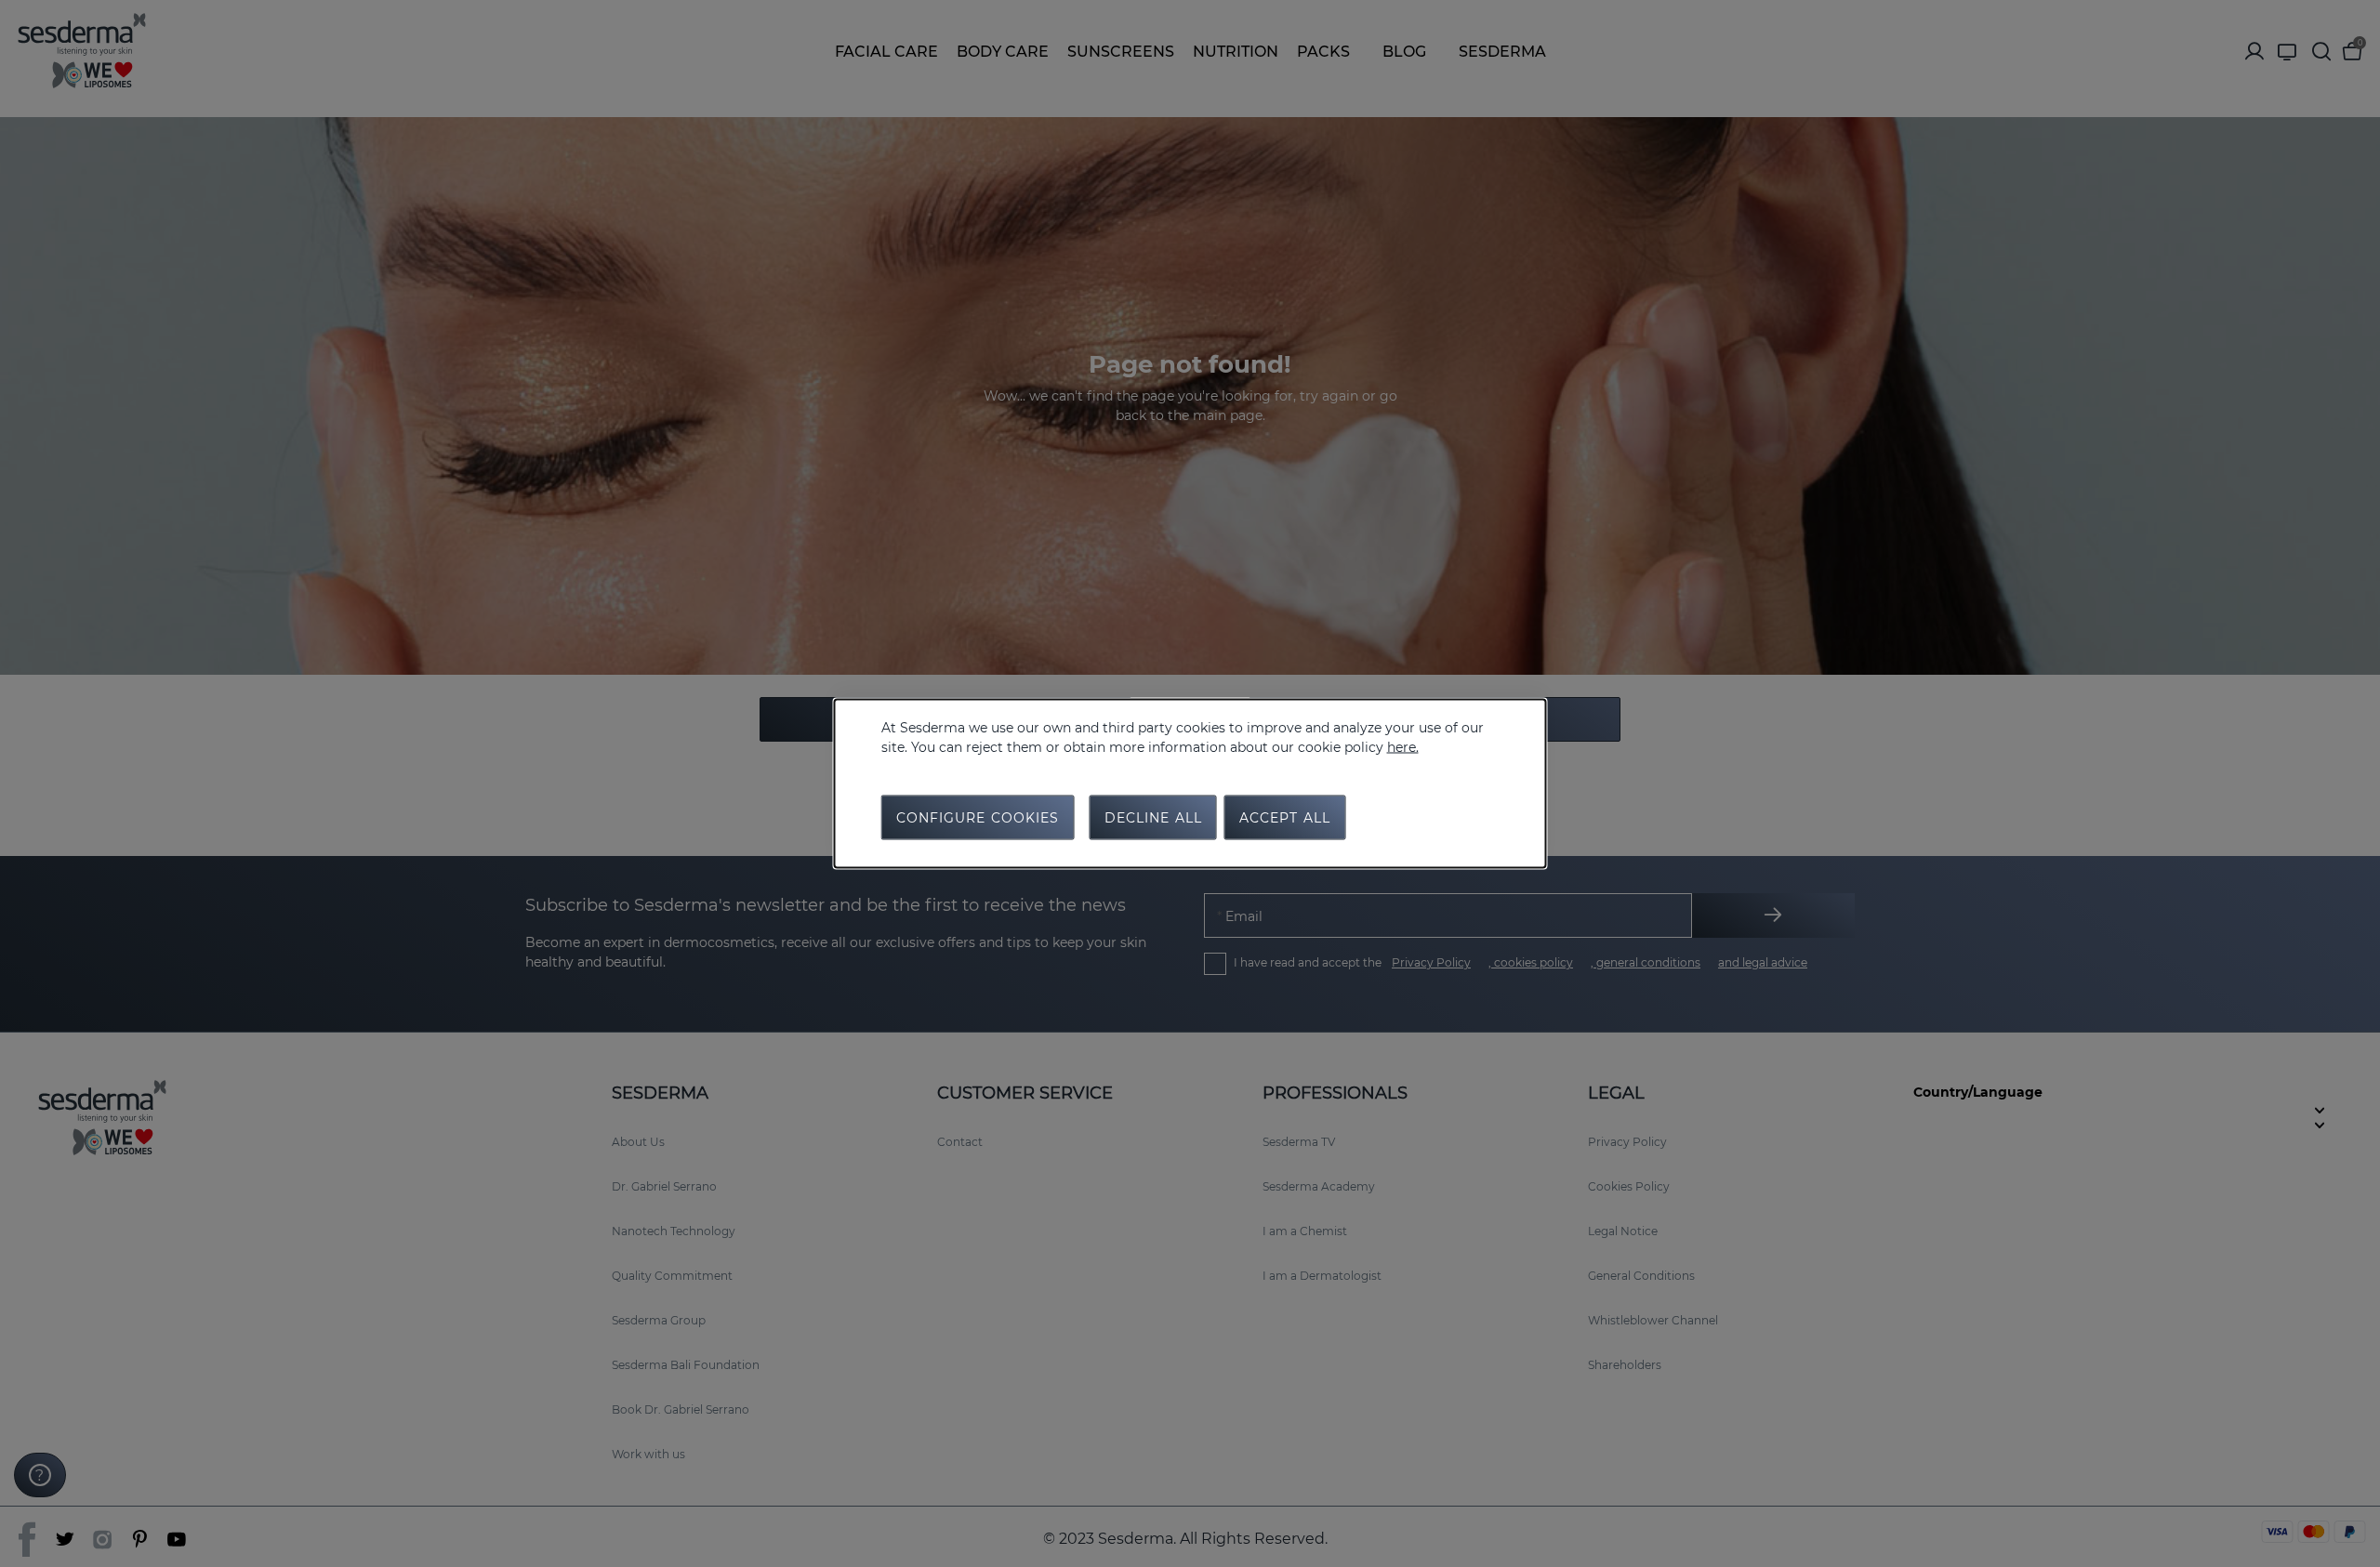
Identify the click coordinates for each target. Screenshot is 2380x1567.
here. (1403, 747)
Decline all (1153, 818)
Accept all (1285, 818)
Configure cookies (978, 818)
